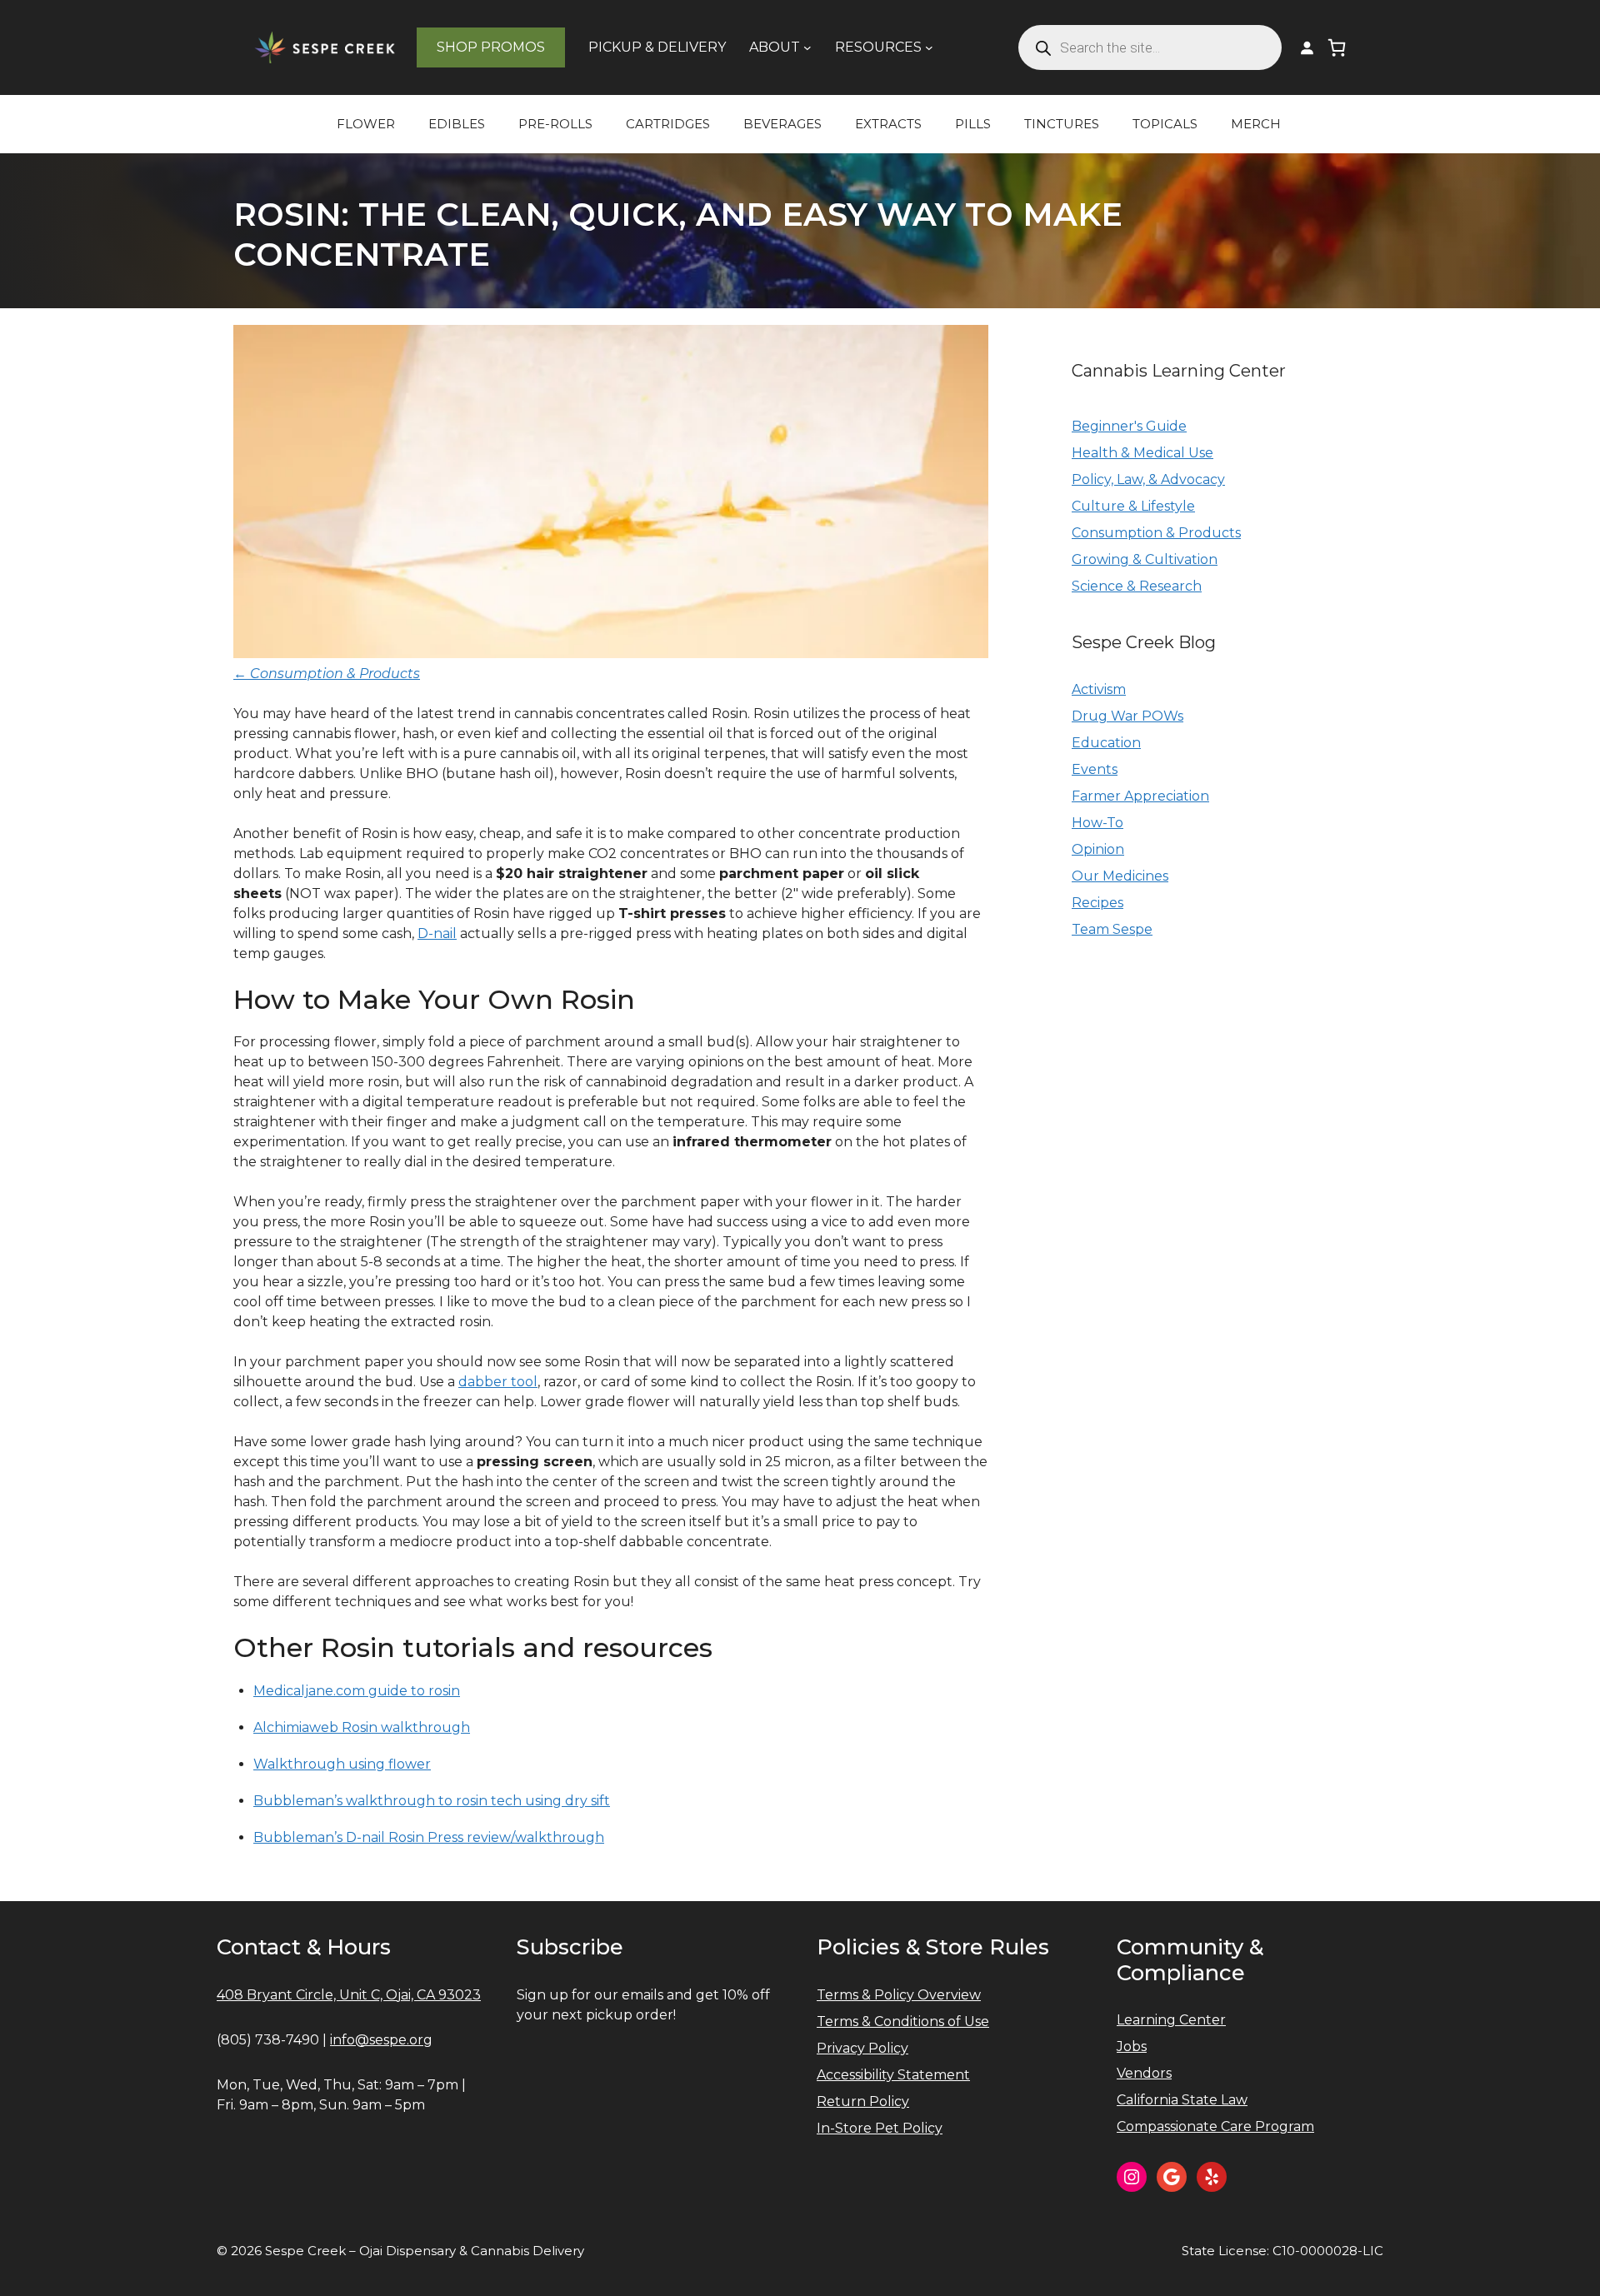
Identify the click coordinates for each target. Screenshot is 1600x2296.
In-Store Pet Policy (880, 2128)
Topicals (1165, 124)
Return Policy (863, 2101)
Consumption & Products (1156, 533)
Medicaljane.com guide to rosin (357, 1691)
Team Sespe (1112, 929)
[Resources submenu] (929, 47)
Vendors (1144, 2073)
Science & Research (1137, 586)
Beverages (782, 124)
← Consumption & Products (327, 674)
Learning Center (1171, 2020)
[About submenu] (807, 47)
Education (1106, 743)
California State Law (1182, 2100)
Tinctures (1062, 124)
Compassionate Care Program (1215, 2126)
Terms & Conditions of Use (903, 2021)
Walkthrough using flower (342, 1764)
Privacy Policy (862, 2048)
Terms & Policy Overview (899, 1995)
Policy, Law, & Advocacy (1148, 479)
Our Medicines (1120, 876)
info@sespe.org (381, 2040)
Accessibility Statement (893, 2075)
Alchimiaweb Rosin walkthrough (362, 1727)
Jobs (1132, 2046)
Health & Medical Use (1142, 453)
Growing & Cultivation (1145, 559)
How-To (1097, 823)
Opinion (1098, 849)
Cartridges (668, 124)
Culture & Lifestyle (1133, 506)
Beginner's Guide (1129, 426)
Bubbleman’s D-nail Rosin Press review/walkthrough (429, 1837)
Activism (1099, 689)
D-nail (437, 933)
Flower (366, 124)
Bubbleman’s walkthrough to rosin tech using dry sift (432, 1801)
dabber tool (498, 1382)
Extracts (888, 124)
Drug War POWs (1127, 716)
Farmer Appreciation (1140, 796)
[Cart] (1337, 47)
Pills (973, 124)
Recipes (1097, 903)
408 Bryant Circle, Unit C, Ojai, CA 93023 (349, 1995)
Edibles (457, 124)
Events (1095, 769)
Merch (1256, 124)
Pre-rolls (555, 124)
